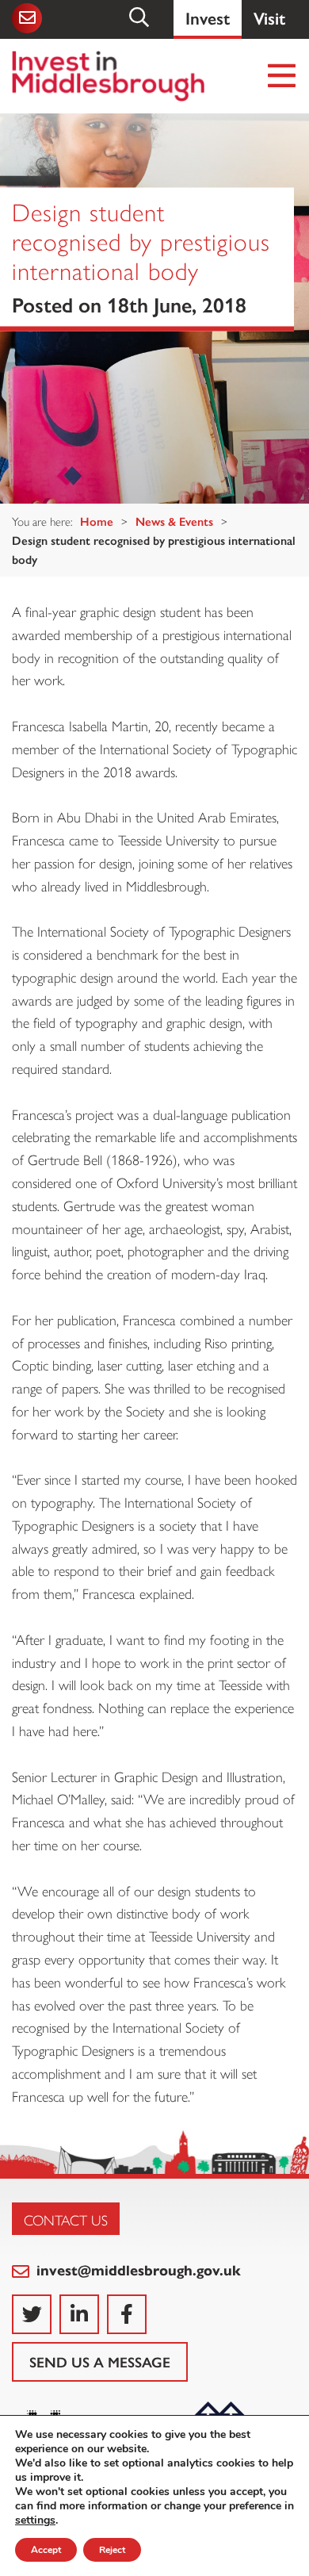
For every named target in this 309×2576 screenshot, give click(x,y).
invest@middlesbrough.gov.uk (137, 2269)
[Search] (140, 17)
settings (35, 2520)
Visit (269, 17)
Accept (46, 2550)
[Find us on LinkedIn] (79, 2314)
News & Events (174, 521)
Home (97, 521)
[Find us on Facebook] (127, 2314)
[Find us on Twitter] (32, 2314)
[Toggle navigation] (282, 77)
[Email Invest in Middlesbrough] (26, 18)
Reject (112, 2550)
